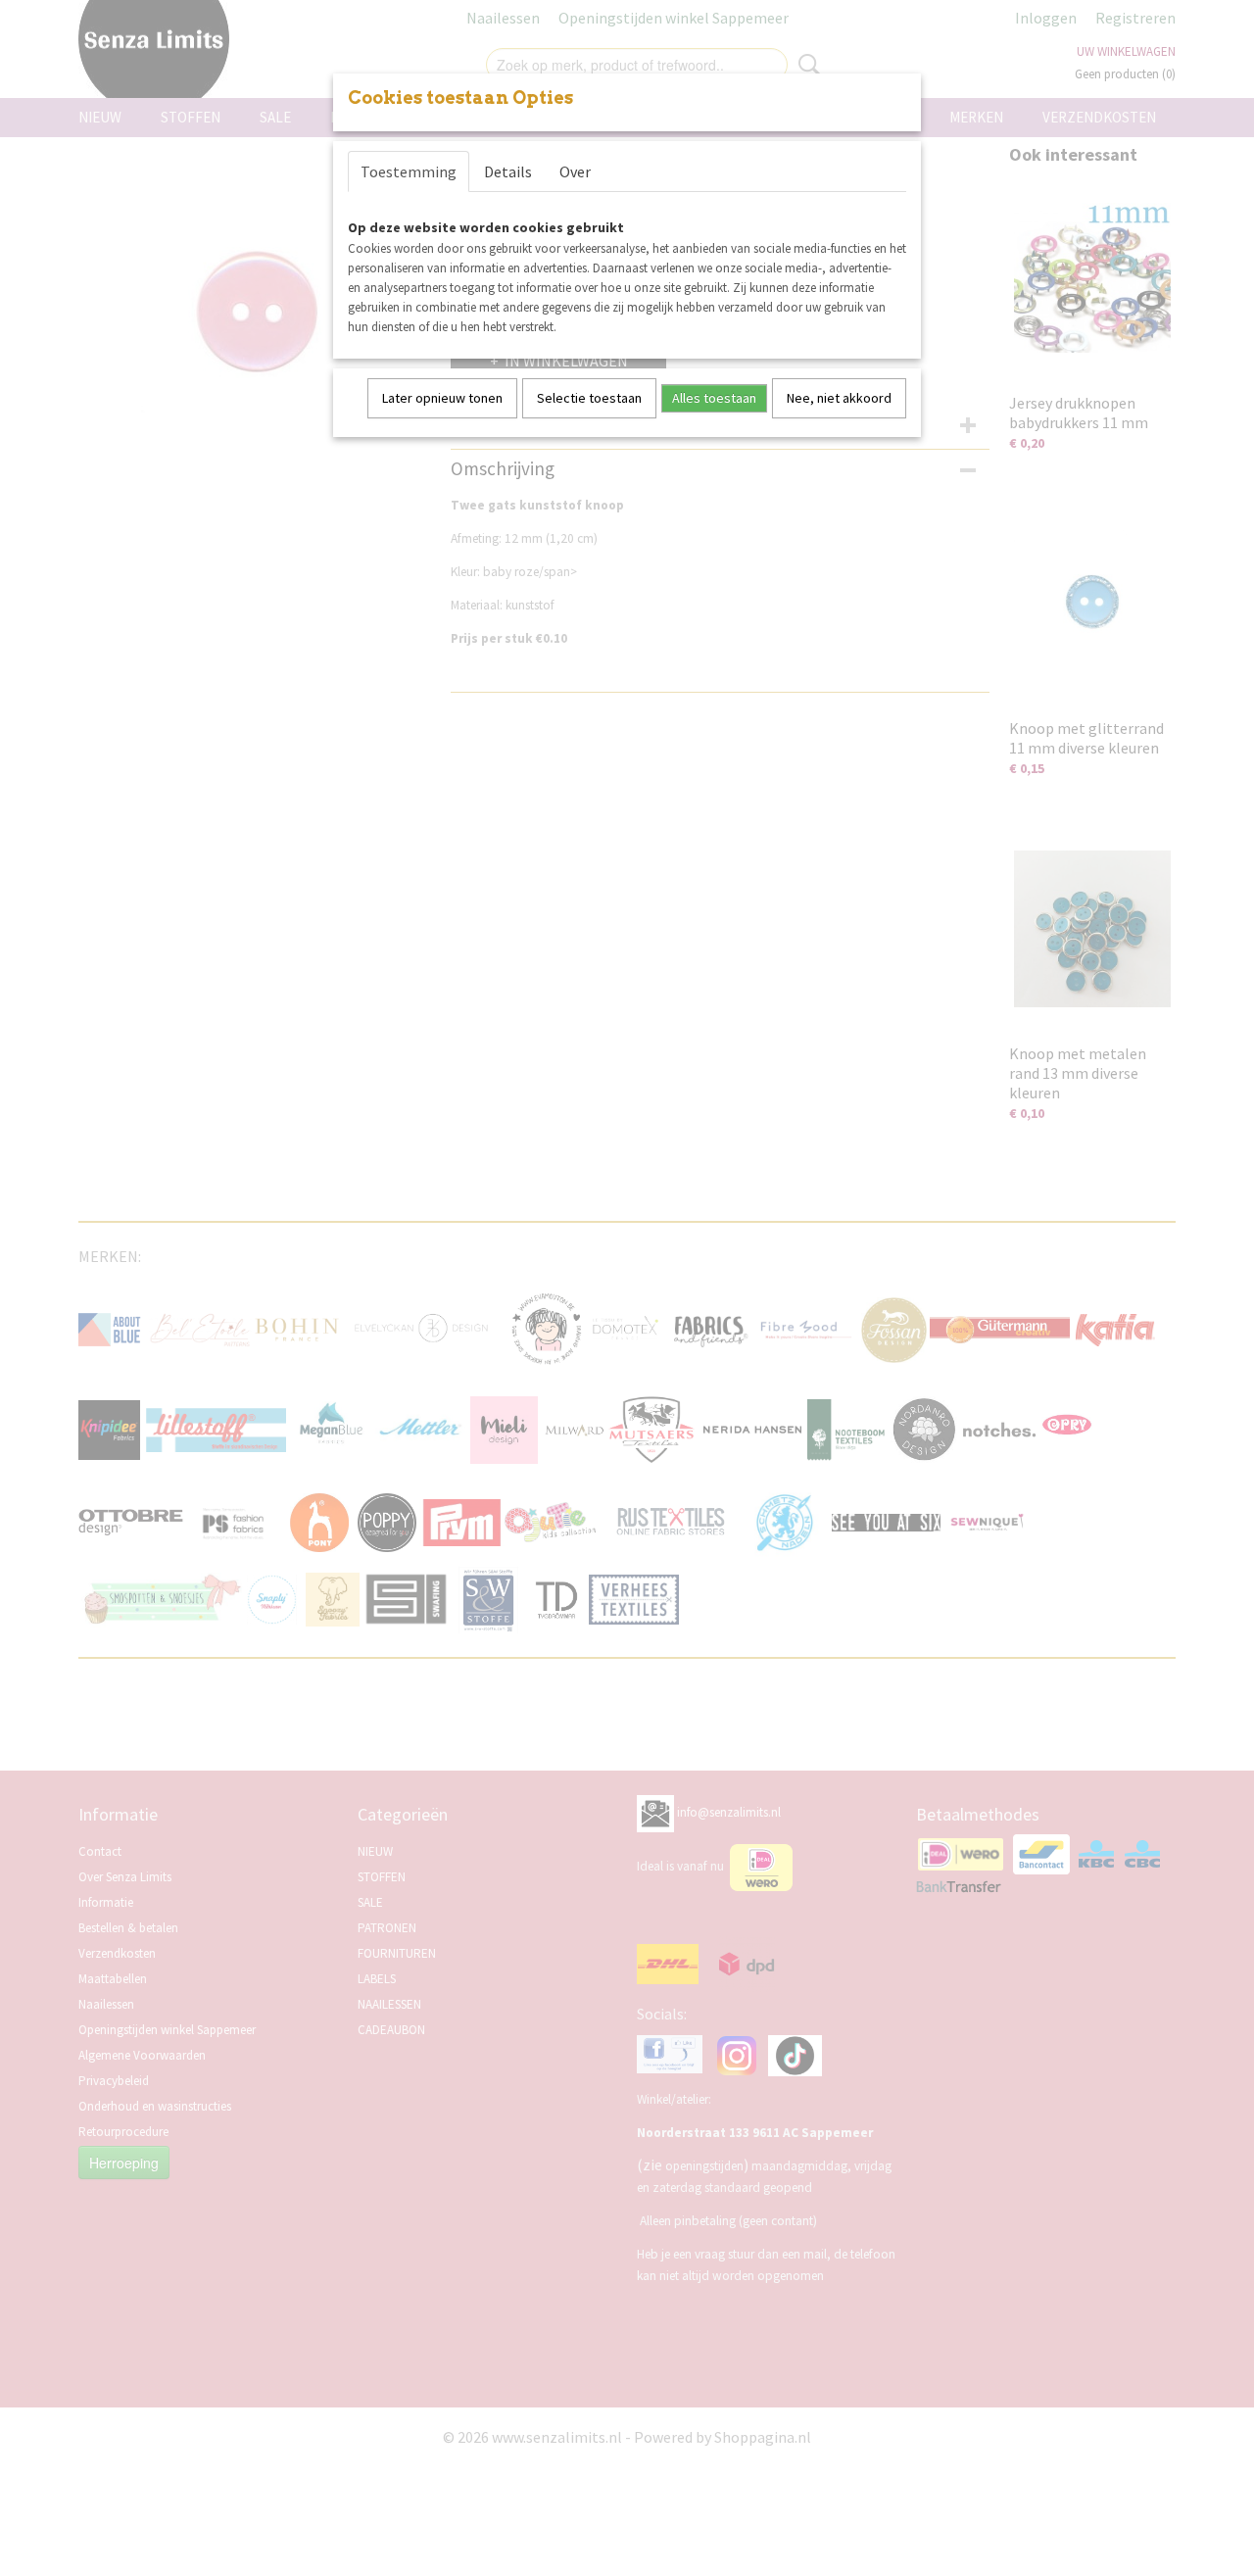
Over (575, 171)
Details (508, 171)
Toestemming (409, 171)
